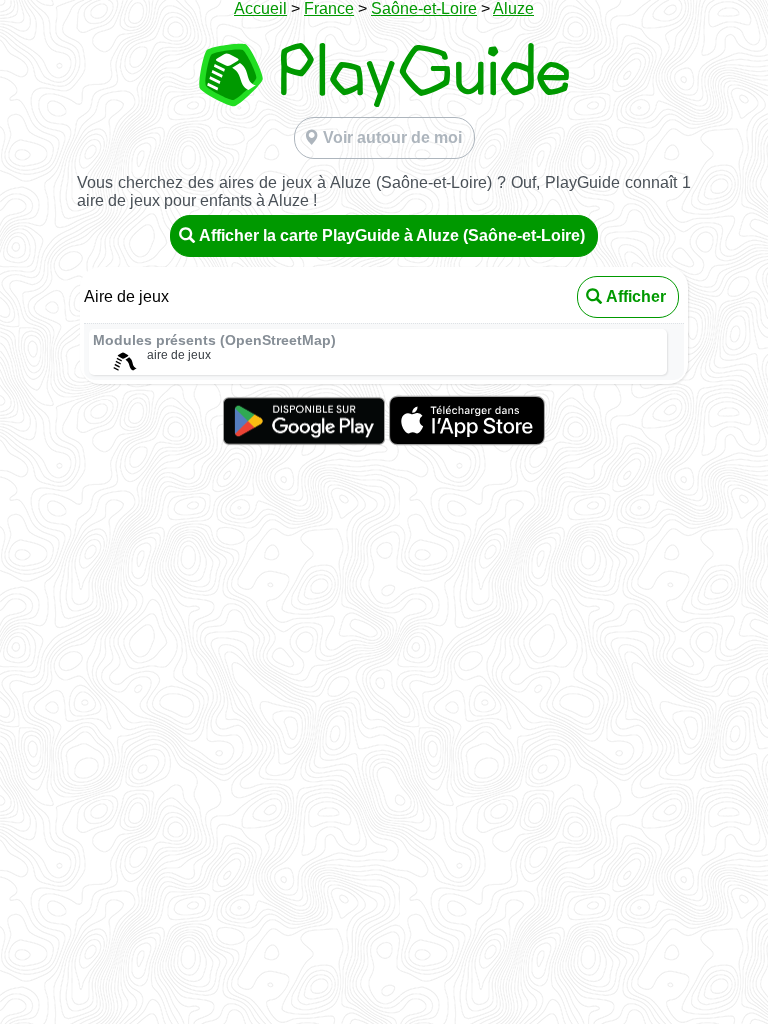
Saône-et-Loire (424, 8)
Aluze (513, 8)
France (329, 8)
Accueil (260, 8)
